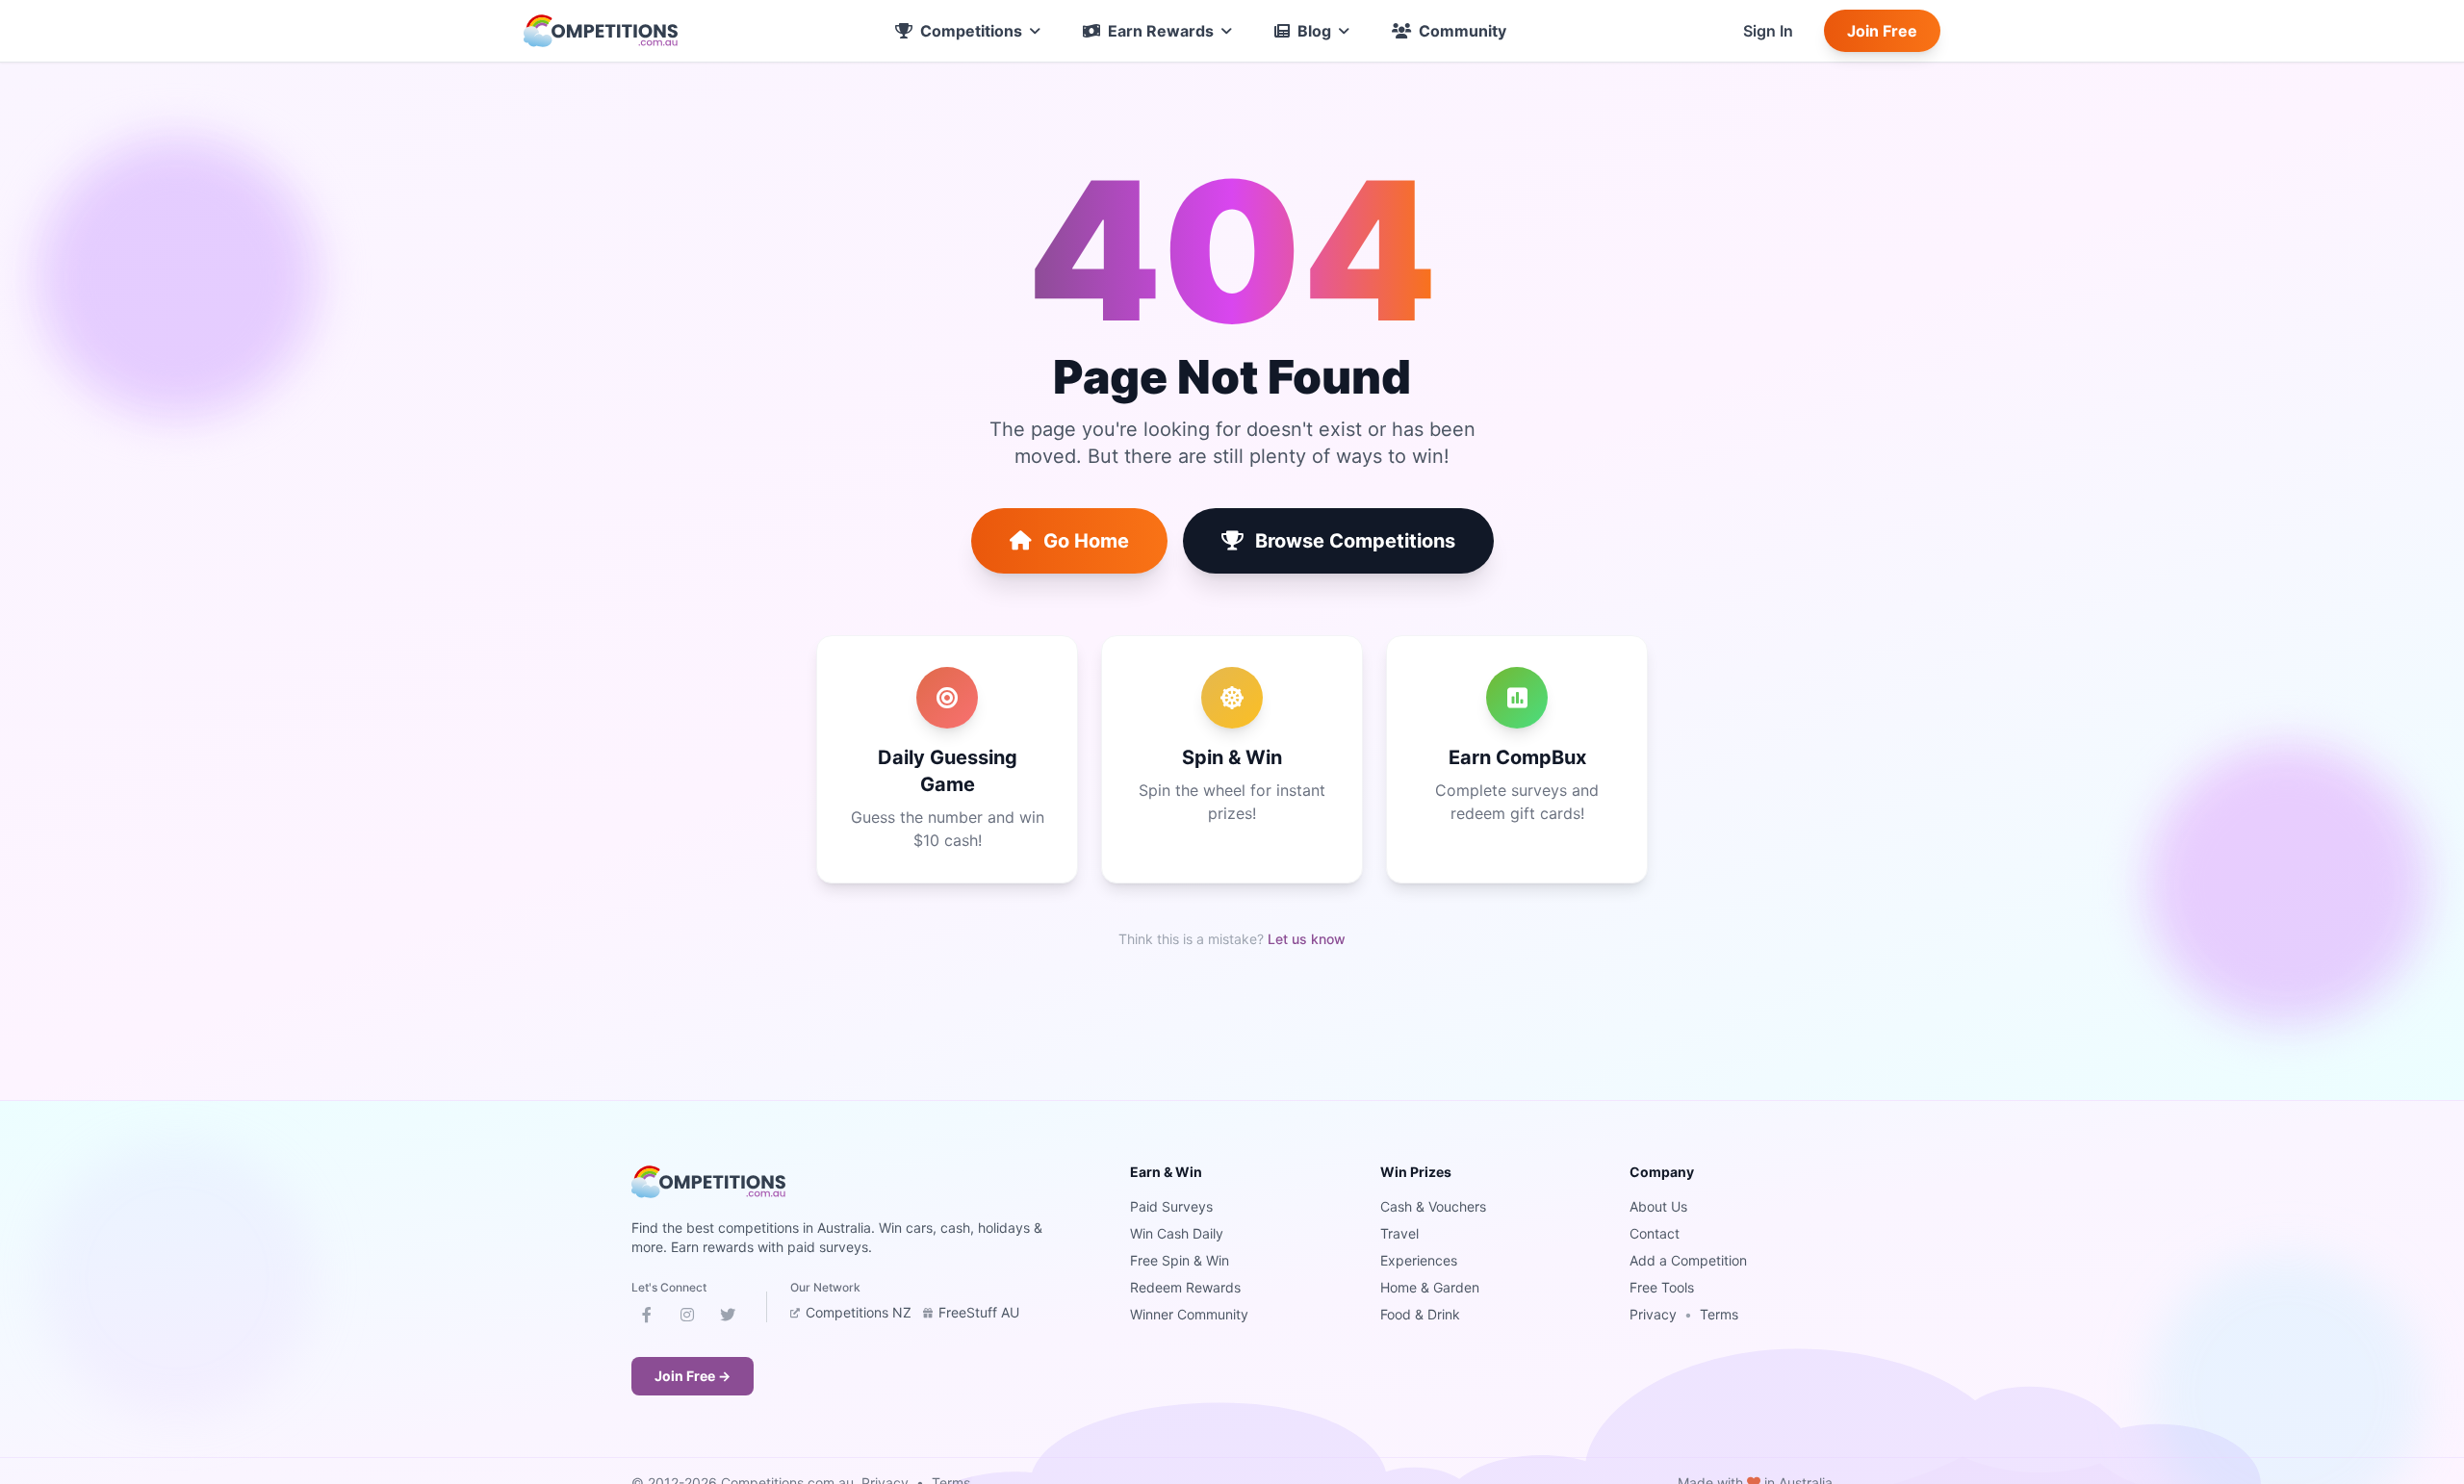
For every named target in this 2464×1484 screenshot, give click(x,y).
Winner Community (1189, 1314)
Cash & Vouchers (1433, 1206)
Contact (1655, 1233)
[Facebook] (647, 1318)
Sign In (1768, 31)
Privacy (1653, 1314)
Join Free (1882, 31)
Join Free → (693, 1376)
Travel (1399, 1233)
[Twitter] (728, 1318)
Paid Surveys (1171, 1206)
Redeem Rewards (1185, 1287)
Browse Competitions (1355, 541)
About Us (1658, 1206)
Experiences (1419, 1260)
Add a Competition (1688, 1260)
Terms (1719, 1314)
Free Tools (1662, 1287)
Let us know (1307, 939)
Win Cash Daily (1177, 1233)
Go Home (1086, 541)
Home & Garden (1430, 1287)
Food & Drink (1420, 1314)
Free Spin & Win (1180, 1260)
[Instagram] (687, 1318)
